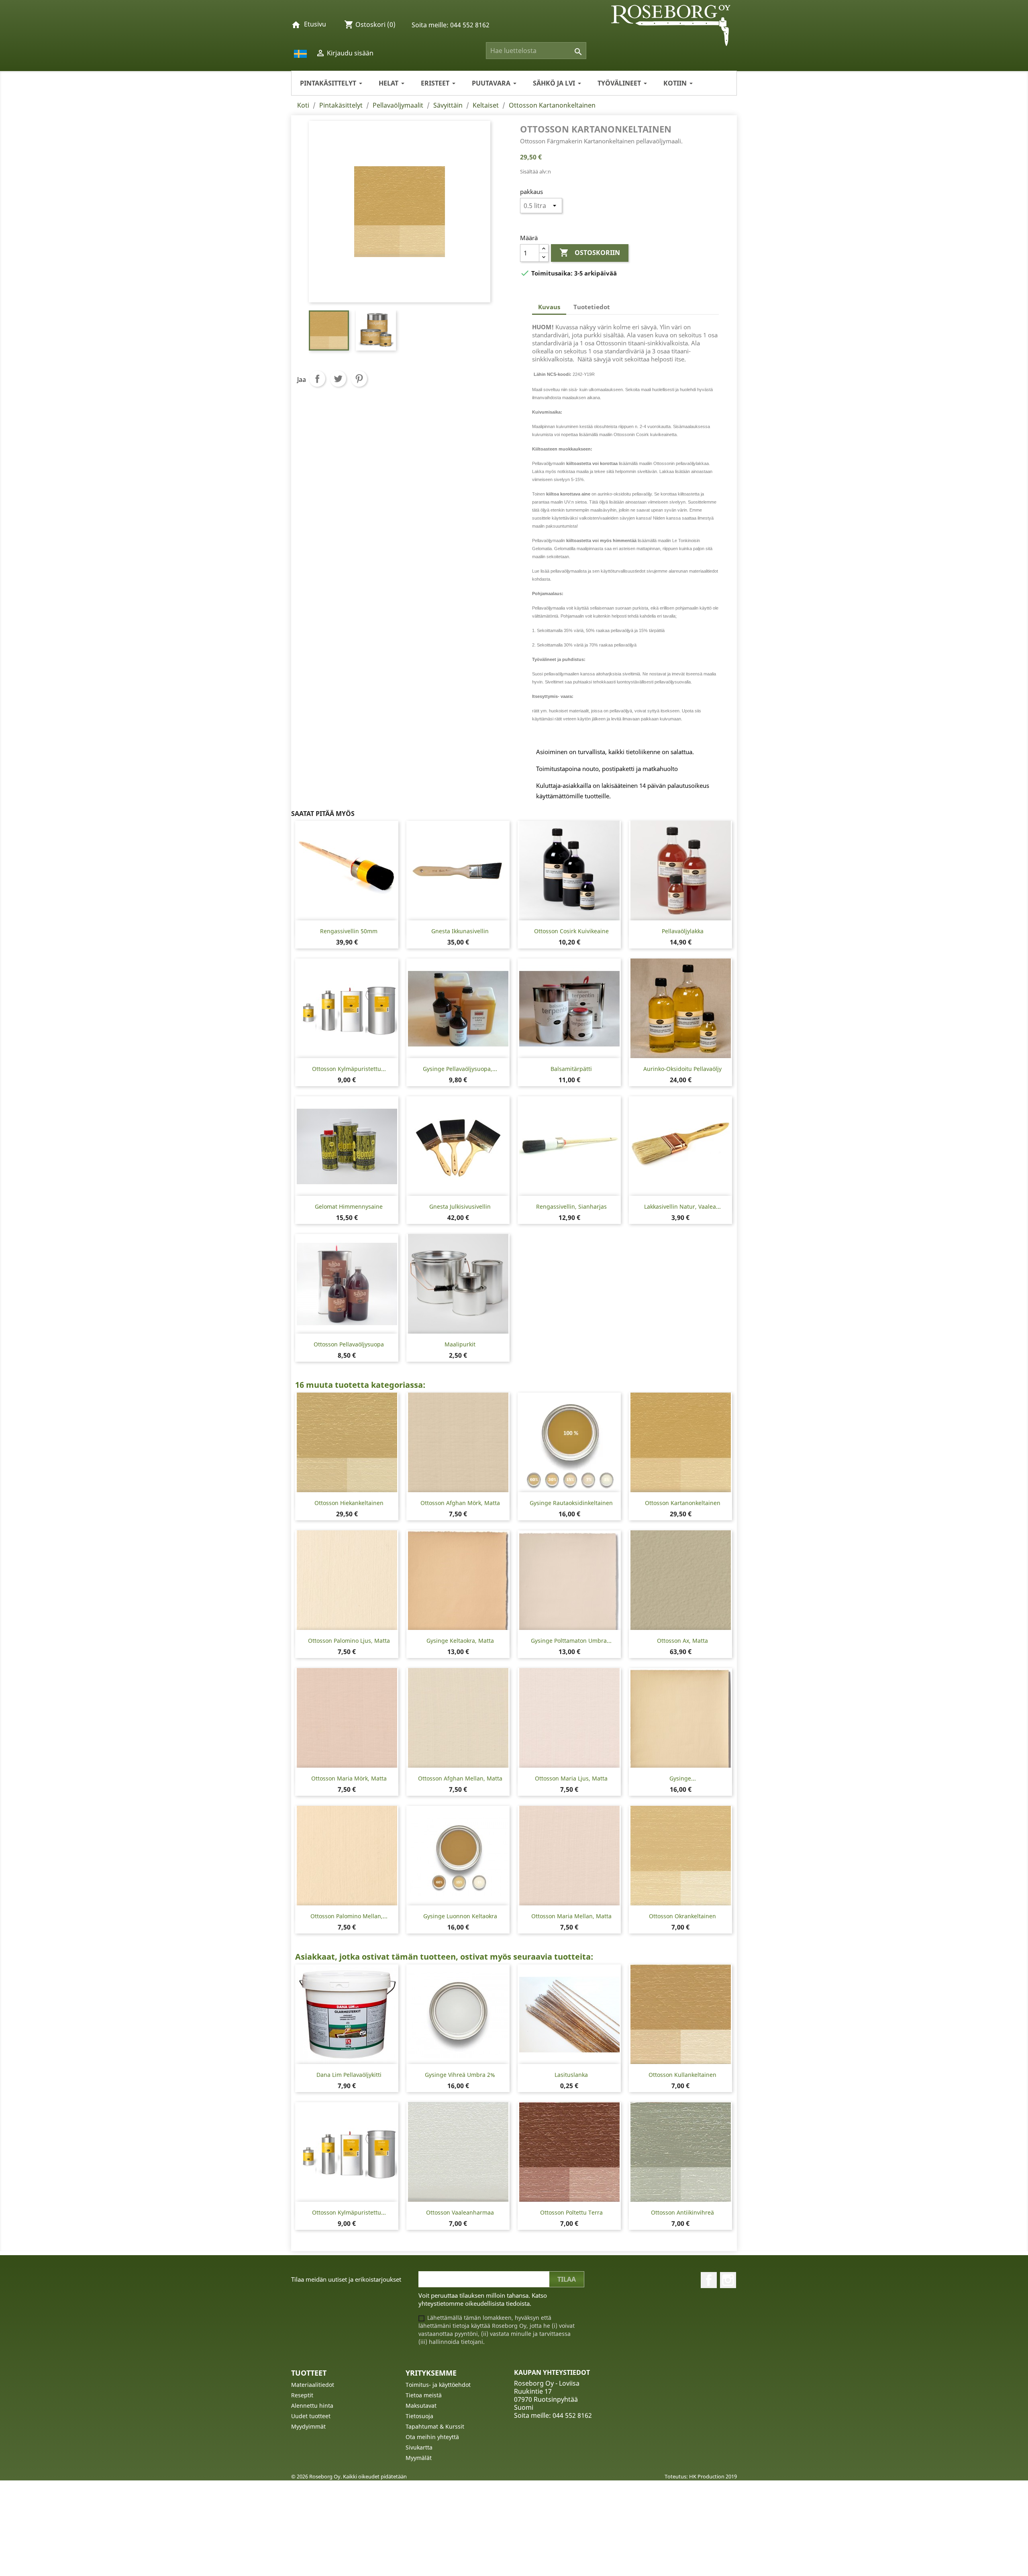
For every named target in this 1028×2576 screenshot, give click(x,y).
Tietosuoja (419, 2416)
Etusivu (315, 24)
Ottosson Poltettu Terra (571, 2212)
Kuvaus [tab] (549, 307)
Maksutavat (421, 2406)
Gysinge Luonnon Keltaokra (460, 1916)
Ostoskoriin (590, 253)
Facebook (709, 2280)
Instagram (728, 2280)
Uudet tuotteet (311, 2416)
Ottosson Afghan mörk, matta (460, 1503)
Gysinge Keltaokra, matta (460, 1641)
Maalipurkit (460, 1344)
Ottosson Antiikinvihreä (682, 2212)
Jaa (317, 379)
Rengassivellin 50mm (349, 931)
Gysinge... (683, 1778)
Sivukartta (419, 2447)
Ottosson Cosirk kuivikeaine (571, 931)
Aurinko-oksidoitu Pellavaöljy (682, 1069)
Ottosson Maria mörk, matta (349, 1778)
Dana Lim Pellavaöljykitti (349, 2075)
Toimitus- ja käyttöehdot (438, 2385)
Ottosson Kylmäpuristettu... (349, 1069)
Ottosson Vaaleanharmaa (460, 2212)
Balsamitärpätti (571, 1069)
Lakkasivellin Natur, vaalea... (682, 1206)
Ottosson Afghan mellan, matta (460, 1778)
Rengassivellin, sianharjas (571, 1206)
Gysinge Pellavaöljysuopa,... (460, 1069)
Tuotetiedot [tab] (592, 307)
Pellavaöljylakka (683, 931)
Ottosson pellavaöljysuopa (349, 1344)
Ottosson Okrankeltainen (682, 1916)
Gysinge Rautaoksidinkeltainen (571, 1503)
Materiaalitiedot (313, 2385)
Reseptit (302, 2395)
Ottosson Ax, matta (682, 1641)
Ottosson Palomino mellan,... (349, 1916)
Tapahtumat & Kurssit (435, 2426)
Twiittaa (338, 379)
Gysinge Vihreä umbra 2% (460, 2075)
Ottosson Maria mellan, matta (571, 1916)
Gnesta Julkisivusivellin (460, 1206)
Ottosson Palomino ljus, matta (349, 1641)
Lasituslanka (571, 2075)
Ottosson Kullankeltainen (682, 2075)
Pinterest (359, 379)
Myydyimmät (308, 2426)
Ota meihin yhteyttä (432, 2437)
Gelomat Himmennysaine (349, 1206)
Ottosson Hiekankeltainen (349, 1503)
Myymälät (419, 2458)
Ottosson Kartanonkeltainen (683, 1503)
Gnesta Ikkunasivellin (460, 931)
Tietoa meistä (424, 2395)
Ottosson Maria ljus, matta (571, 1778)
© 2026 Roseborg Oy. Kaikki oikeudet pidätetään (349, 2476)
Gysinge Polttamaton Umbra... (571, 1641)
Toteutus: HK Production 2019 (701, 2476)
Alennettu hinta (312, 2406)
